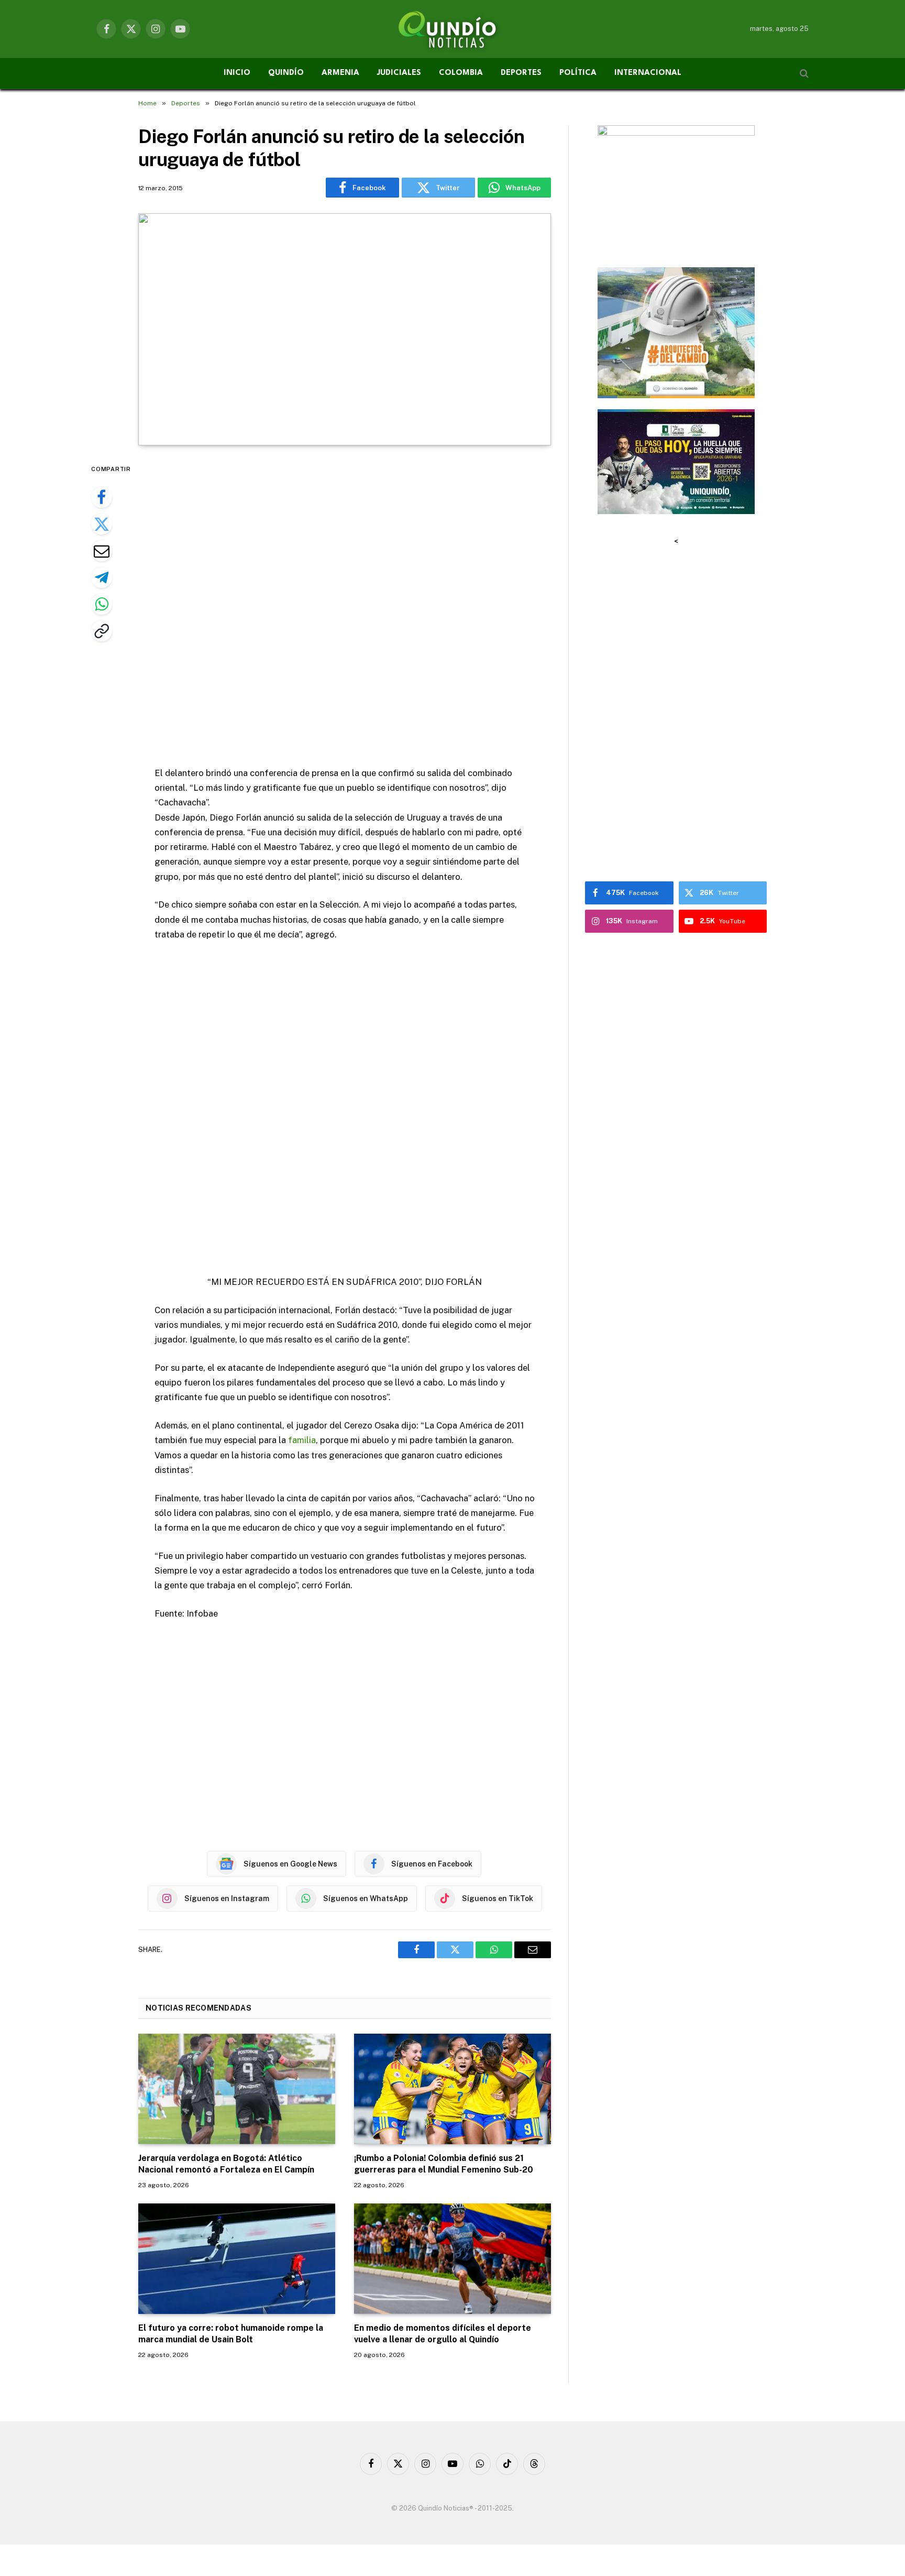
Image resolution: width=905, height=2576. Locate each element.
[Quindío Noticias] (452, 29)
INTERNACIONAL (648, 73)
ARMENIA (340, 73)
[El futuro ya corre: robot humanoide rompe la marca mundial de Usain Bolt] (237, 2259)
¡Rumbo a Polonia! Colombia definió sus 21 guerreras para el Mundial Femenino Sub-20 (444, 2164)
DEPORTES (521, 73)
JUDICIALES (399, 73)
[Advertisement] (345, 607)
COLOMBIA (461, 73)
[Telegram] (102, 577)
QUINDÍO (286, 73)
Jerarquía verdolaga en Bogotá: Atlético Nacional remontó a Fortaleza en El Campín (226, 2164)
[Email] (102, 551)
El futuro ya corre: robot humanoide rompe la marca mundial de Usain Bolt (231, 2334)
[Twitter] (102, 524)
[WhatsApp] (102, 604)
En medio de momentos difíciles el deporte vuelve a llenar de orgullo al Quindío (443, 2334)
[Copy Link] (102, 631)
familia (302, 1440)
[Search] (803, 74)
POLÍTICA (578, 73)
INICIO (237, 73)
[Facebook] (102, 497)
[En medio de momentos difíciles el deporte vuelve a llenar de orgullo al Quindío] (452, 2259)
